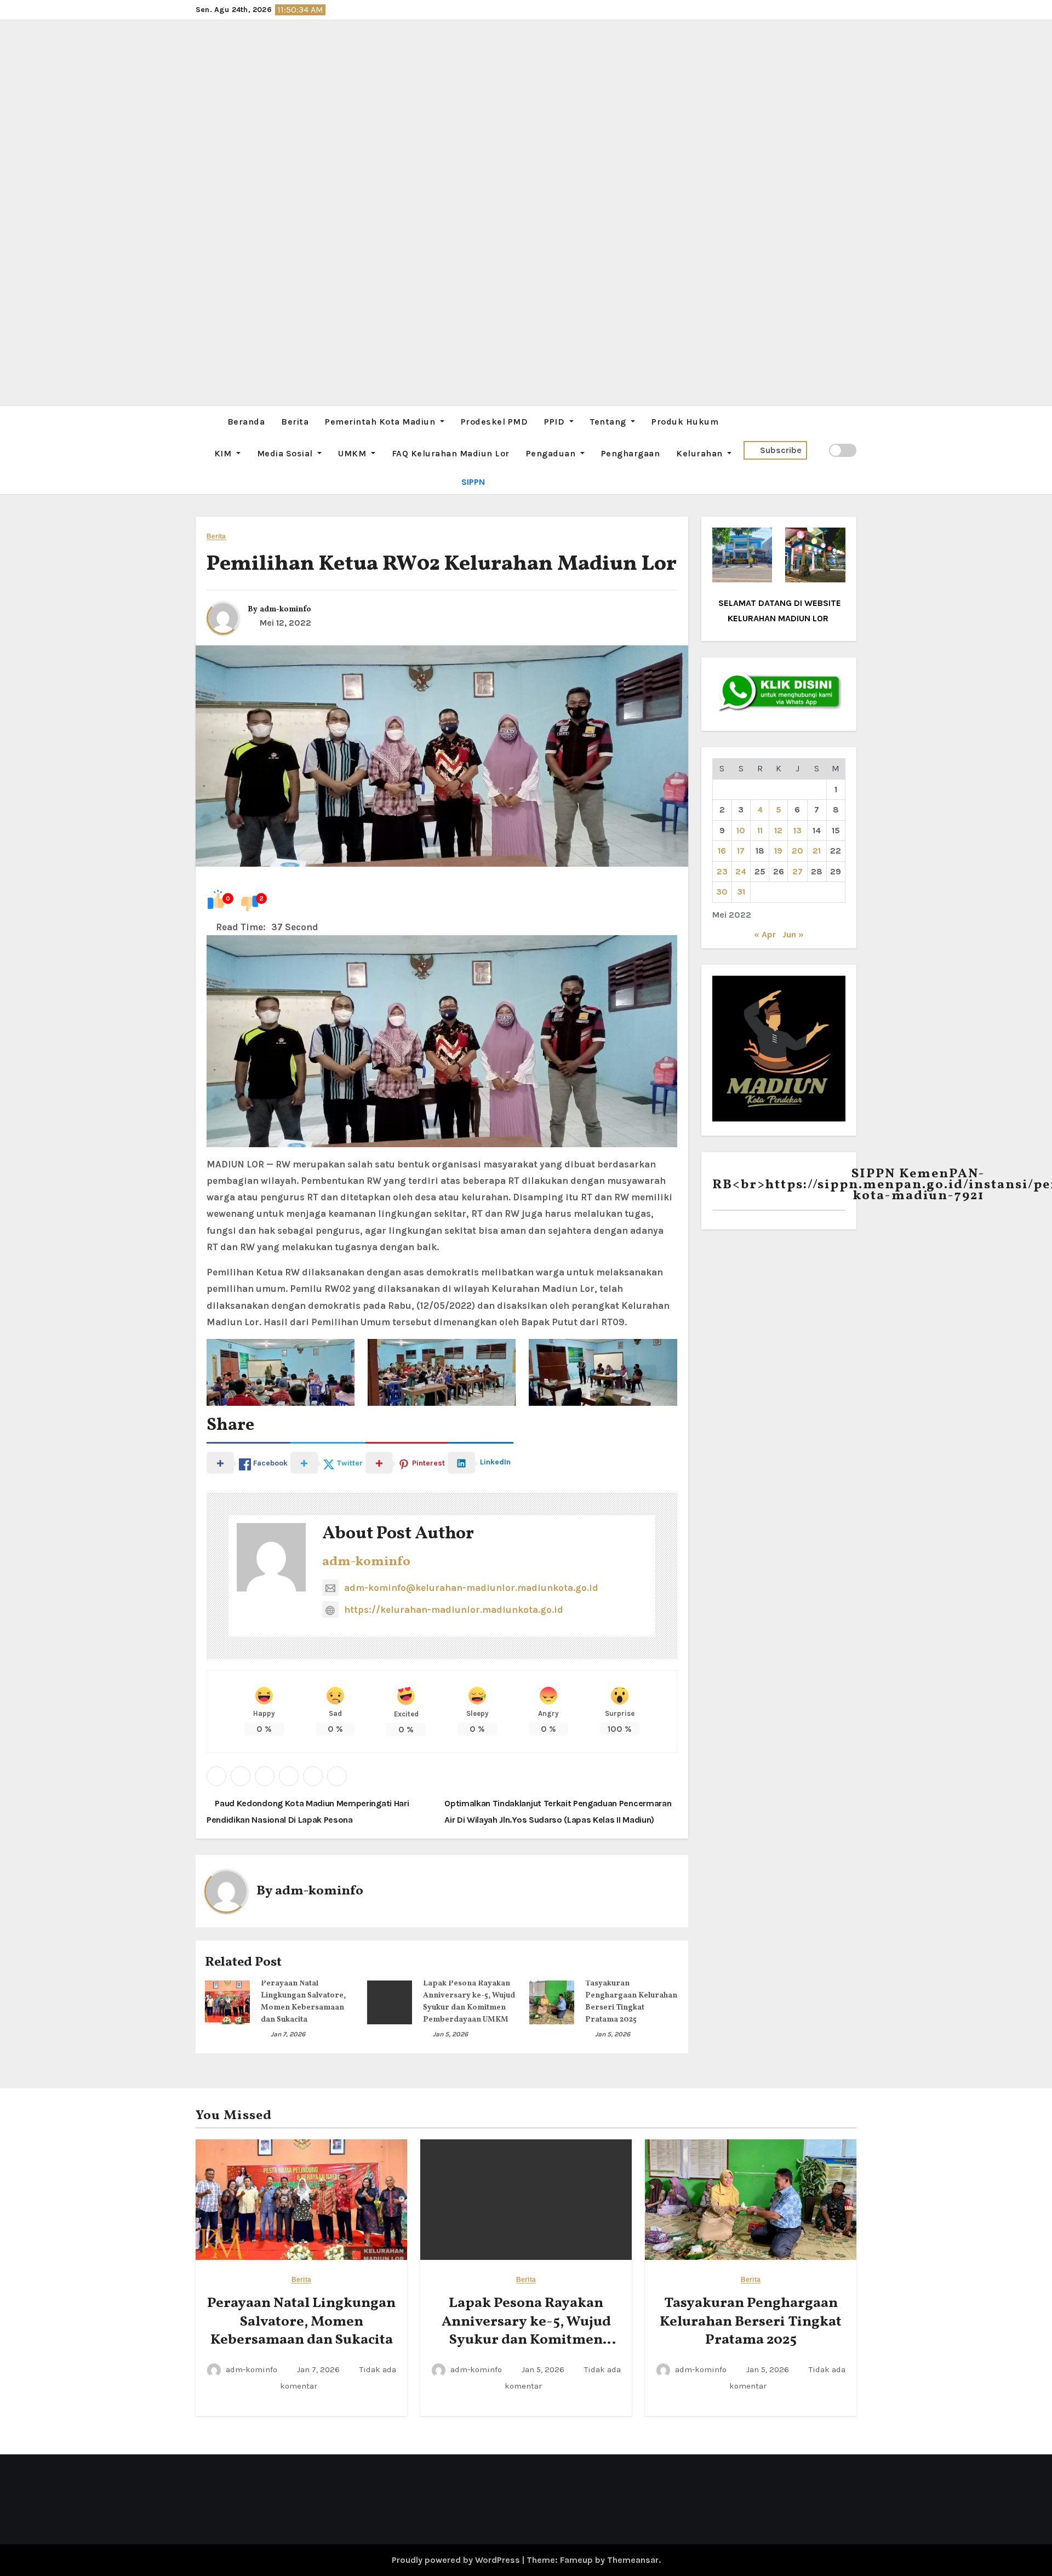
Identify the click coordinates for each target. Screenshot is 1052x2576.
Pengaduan (552, 453)
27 (797, 871)
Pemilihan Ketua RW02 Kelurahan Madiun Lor (442, 565)
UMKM (353, 453)
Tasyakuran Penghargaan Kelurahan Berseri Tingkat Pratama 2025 (751, 2322)
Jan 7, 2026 (288, 2034)
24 (741, 871)
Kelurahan (701, 453)
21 (817, 851)
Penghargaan (631, 453)
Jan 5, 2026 (450, 2034)
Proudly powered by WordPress (457, 2560)
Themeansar (633, 2560)
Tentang (609, 422)
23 (722, 871)
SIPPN (473, 482)
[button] (199, 450)
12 (778, 830)
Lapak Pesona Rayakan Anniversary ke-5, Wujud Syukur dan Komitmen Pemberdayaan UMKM (526, 2331)
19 (778, 851)
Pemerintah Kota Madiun (381, 422)
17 (741, 851)
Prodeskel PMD (494, 422)
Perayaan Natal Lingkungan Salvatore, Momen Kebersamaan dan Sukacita (301, 2322)
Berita (295, 422)
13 (797, 830)
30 (722, 892)
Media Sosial (286, 453)
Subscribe (781, 450)
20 (797, 851)
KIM (224, 453)
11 (760, 830)
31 (741, 892)
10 (741, 830)
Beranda (246, 422)
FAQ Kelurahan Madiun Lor (451, 453)
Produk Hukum (685, 422)
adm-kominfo (285, 609)
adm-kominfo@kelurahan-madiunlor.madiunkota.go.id (471, 1588)
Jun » (793, 934)
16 (722, 851)
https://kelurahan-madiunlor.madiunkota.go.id (454, 1610)
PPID (556, 422)
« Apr (765, 934)
